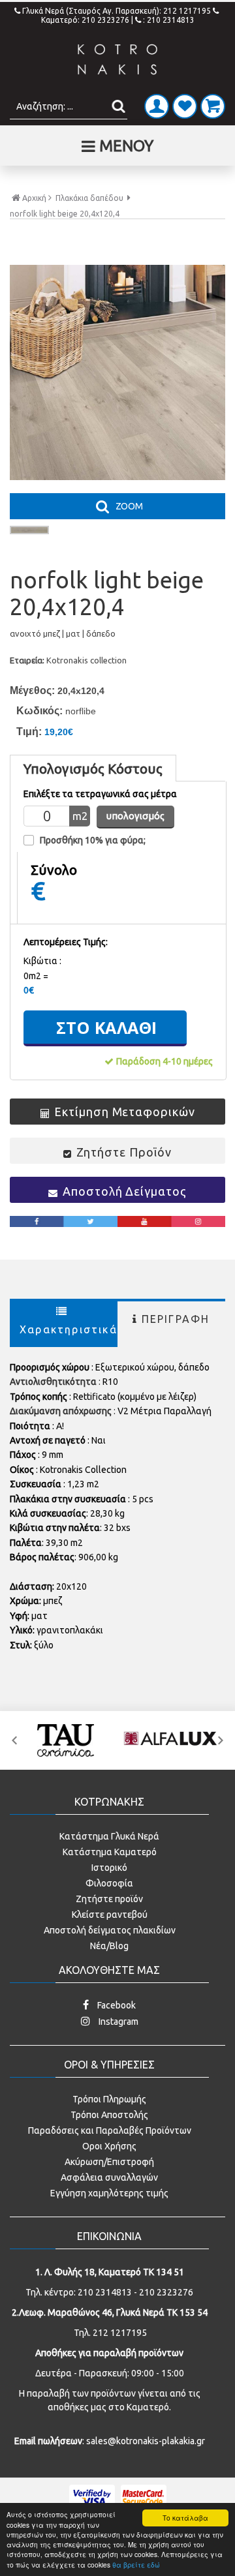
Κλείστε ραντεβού (110, 1915)
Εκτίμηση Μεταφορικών (124, 1112)
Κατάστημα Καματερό (110, 1852)
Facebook (116, 2005)
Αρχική (34, 198)
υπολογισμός (135, 816)
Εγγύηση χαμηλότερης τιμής (109, 2193)
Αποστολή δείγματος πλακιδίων (110, 1930)
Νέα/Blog (109, 1946)
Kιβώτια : (42, 961)
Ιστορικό (109, 1868)
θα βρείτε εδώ (136, 2565)
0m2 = (36, 976)
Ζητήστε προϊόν (109, 1899)
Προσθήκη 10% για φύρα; (93, 840)
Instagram (117, 2022)
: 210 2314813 (169, 20)
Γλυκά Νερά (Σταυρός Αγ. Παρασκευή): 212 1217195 (117, 11)
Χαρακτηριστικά (69, 1329)
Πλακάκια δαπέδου (89, 198)
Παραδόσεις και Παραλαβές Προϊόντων (110, 2130)
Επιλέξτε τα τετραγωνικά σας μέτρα (100, 794)
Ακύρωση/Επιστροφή (109, 2162)
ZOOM (129, 506)
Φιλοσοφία (109, 1883)
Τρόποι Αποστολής (109, 2115)
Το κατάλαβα (185, 2518)
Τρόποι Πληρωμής (109, 2099)
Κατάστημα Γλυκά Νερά (109, 1836)
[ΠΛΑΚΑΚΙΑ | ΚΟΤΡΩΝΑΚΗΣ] (117, 60)
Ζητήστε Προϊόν (124, 1152)
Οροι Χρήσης (109, 2146)
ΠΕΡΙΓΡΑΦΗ (176, 1319)
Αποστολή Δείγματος (124, 1191)
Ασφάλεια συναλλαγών (109, 2177)
